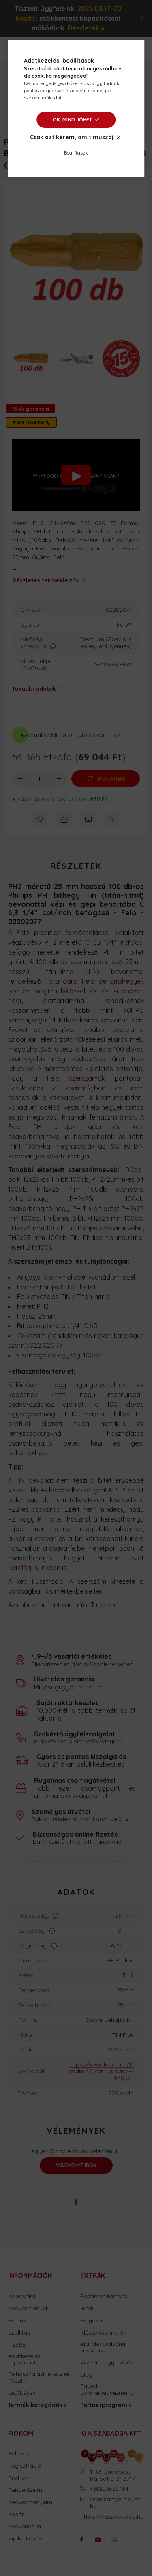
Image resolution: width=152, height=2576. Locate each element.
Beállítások (76, 153)
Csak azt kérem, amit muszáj (72, 137)
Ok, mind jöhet (72, 120)
